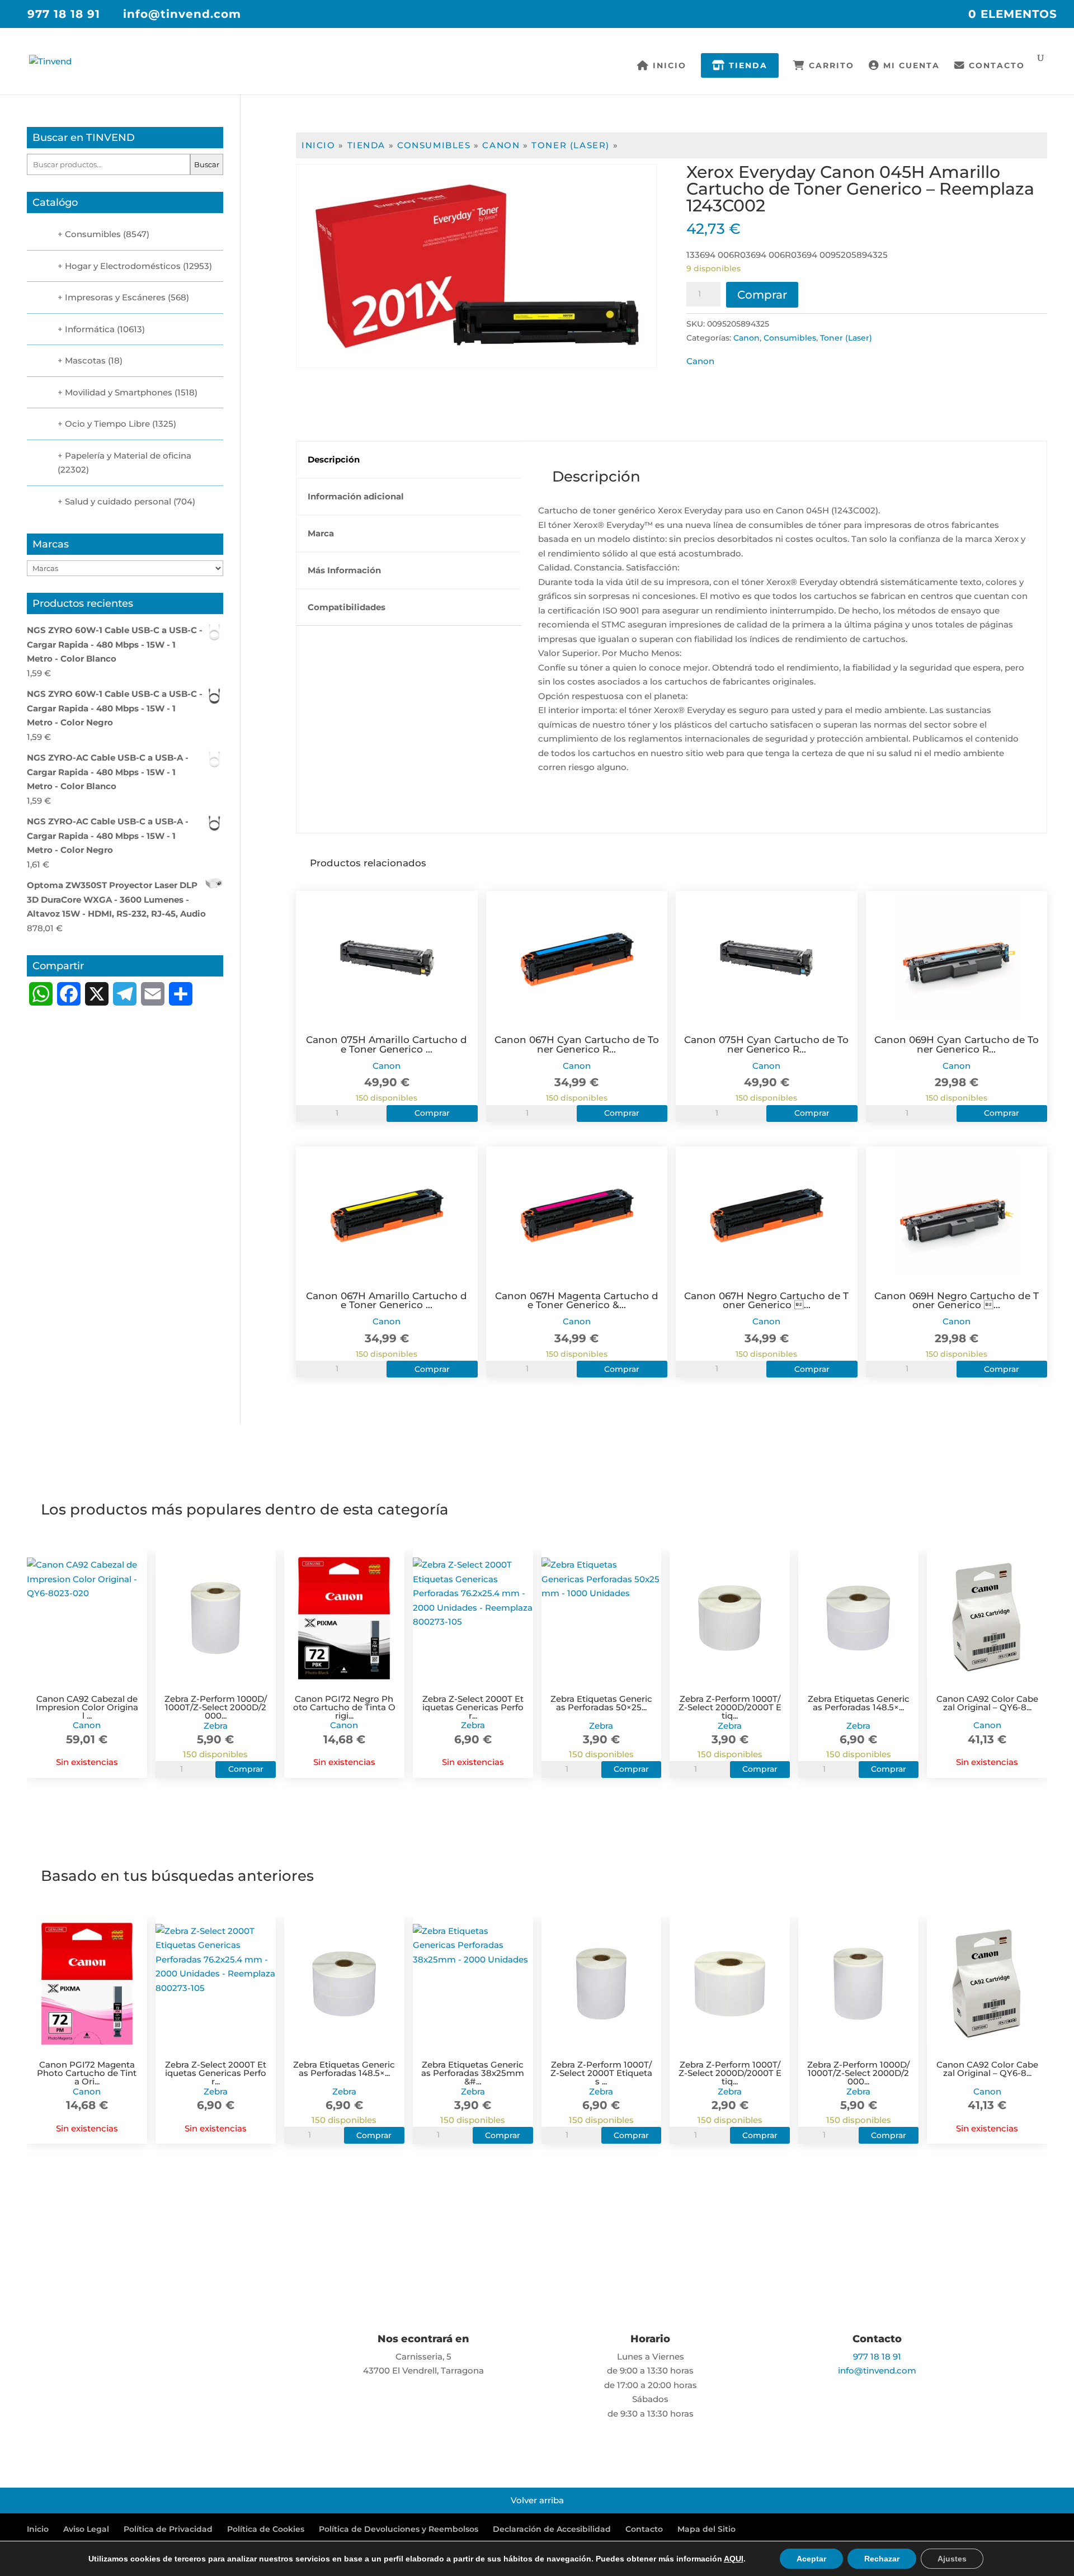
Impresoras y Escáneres (115, 297)
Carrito (830, 66)
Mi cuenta (910, 66)
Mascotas (85, 360)
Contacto (995, 66)
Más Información (344, 570)
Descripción (334, 459)
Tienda (746, 65)
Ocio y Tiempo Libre (107, 424)
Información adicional (356, 496)
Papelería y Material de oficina (128, 456)
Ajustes (952, 2559)
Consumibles (434, 145)
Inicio (668, 66)
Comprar (762, 295)
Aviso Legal (86, 2529)
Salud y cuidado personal (118, 501)
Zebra (216, 1726)
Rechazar (882, 2559)
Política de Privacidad (168, 2529)
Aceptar (811, 2559)
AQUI (734, 2559)
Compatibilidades (347, 607)
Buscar (207, 164)
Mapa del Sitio (706, 2529)
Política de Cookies (266, 2529)
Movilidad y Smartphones (119, 392)
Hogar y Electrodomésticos (123, 266)
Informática (90, 329)
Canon (501, 145)
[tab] (408, 460)
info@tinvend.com (877, 2370)
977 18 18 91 (64, 14)
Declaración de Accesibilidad (552, 2529)
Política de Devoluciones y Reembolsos (399, 2529)
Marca (321, 533)
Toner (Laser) (571, 145)
